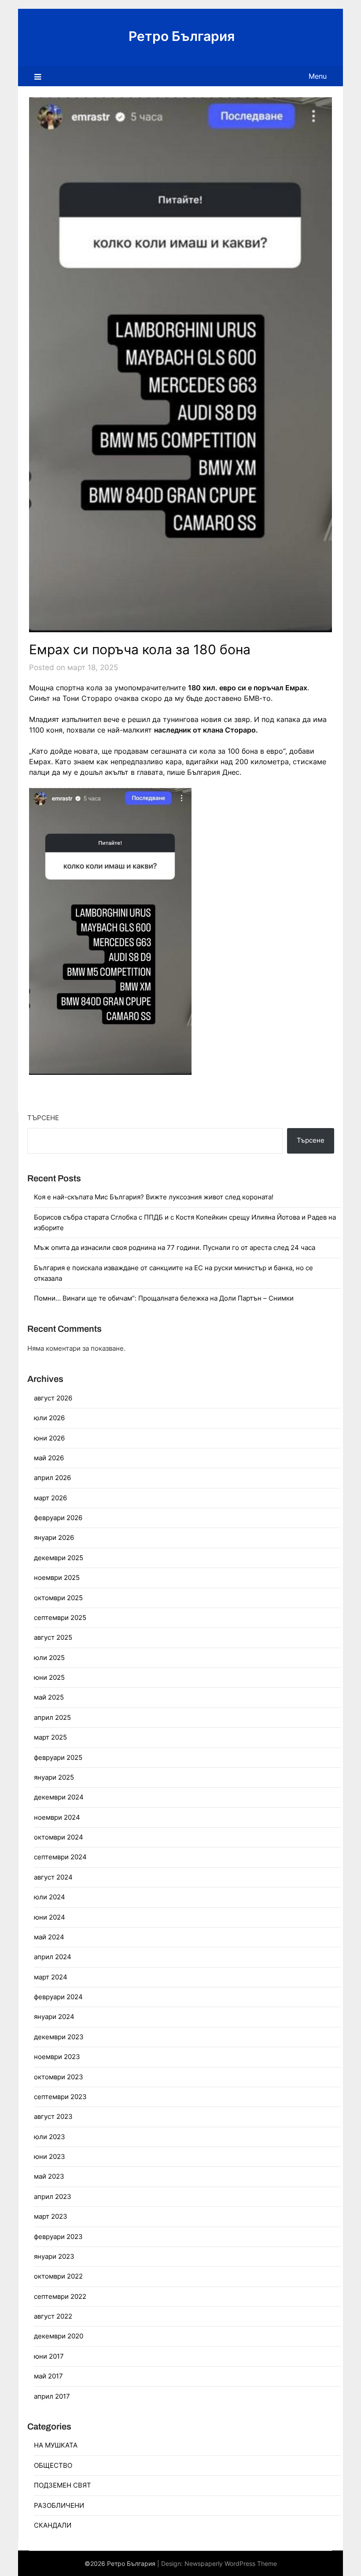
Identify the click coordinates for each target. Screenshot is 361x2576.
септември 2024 (60, 1857)
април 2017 (52, 2396)
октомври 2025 (58, 1598)
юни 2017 (49, 2356)
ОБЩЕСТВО (53, 2465)
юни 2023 (50, 2156)
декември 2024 (59, 1797)
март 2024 (51, 1977)
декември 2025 (59, 1558)
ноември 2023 (57, 2057)
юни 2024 (50, 1917)
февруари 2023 (58, 2237)
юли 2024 (50, 1897)
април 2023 (53, 2197)
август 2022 (53, 2316)
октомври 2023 (59, 2077)
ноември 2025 (57, 1577)
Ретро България (182, 36)
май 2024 (49, 1937)
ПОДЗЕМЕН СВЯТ (63, 2485)
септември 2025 (60, 1618)
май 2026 (49, 1458)
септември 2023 (60, 2097)
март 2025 (50, 1737)
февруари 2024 (58, 1997)
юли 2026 (49, 1418)
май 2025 (49, 1697)
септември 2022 (60, 2296)
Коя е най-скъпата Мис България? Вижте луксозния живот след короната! (154, 1197)
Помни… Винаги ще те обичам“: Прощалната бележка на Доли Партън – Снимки (164, 1298)
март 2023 (51, 2216)
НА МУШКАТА (56, 2445)
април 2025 (52, 1717)
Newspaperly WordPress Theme (231, 2563)
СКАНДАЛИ (53, 2525)
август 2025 (53, 1637)
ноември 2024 (57, 1817)
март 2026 (50, 1498)
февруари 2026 (58, 1518)
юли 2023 (50, 2137)
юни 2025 (49, 1677)
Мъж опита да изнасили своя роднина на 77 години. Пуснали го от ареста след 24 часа (175, 1248)
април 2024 (53, 1957)
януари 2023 (54, 2256)
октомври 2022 (58, 2276)
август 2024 (53, 1877)
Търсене (43, 1118)
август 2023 (53, 2116)
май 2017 (48, 2376)
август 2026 (53, 1398)
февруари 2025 (58, 1757)
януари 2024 (54, 2017)
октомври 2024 (59, 1837)
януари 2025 (54, 1777)
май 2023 (49, 2176)
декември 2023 (59, 2037)
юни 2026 (49, 1438)
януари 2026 (54, 1537)
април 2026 (52, 1478)
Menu (318, 76)
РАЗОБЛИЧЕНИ (59, 2505)
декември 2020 (59, 2336)
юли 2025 (49, 1658)
